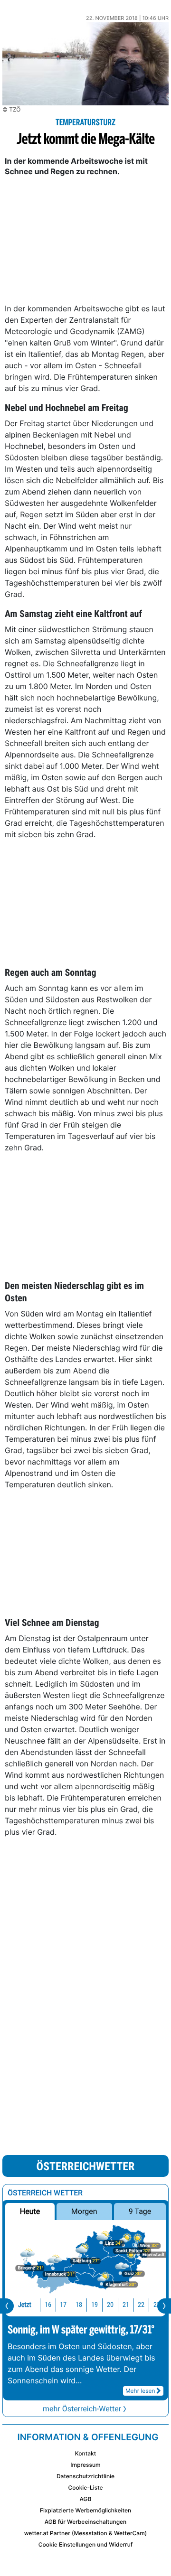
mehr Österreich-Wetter (82, 2409)
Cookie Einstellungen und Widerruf (86, 2544)
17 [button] (63, 2305)
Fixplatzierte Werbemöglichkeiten (85, 2510)
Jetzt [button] (25, 2305)
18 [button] (79, 2305)
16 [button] (48, 2305)
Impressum (85, 2465)
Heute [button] (30, 2211)
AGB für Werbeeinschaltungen (86, 2522)
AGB (86, 2499)
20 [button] (110, 2305)
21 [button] (126, 2305)
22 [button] (141, 2305)
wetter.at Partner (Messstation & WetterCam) (86, 2533)
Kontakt (85, 2453)
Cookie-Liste (85, 2487)
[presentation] (7, 2306)
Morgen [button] (84, 2211)
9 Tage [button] (140, 2211)
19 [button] (95, 2305)
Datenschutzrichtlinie (85, 2476)
